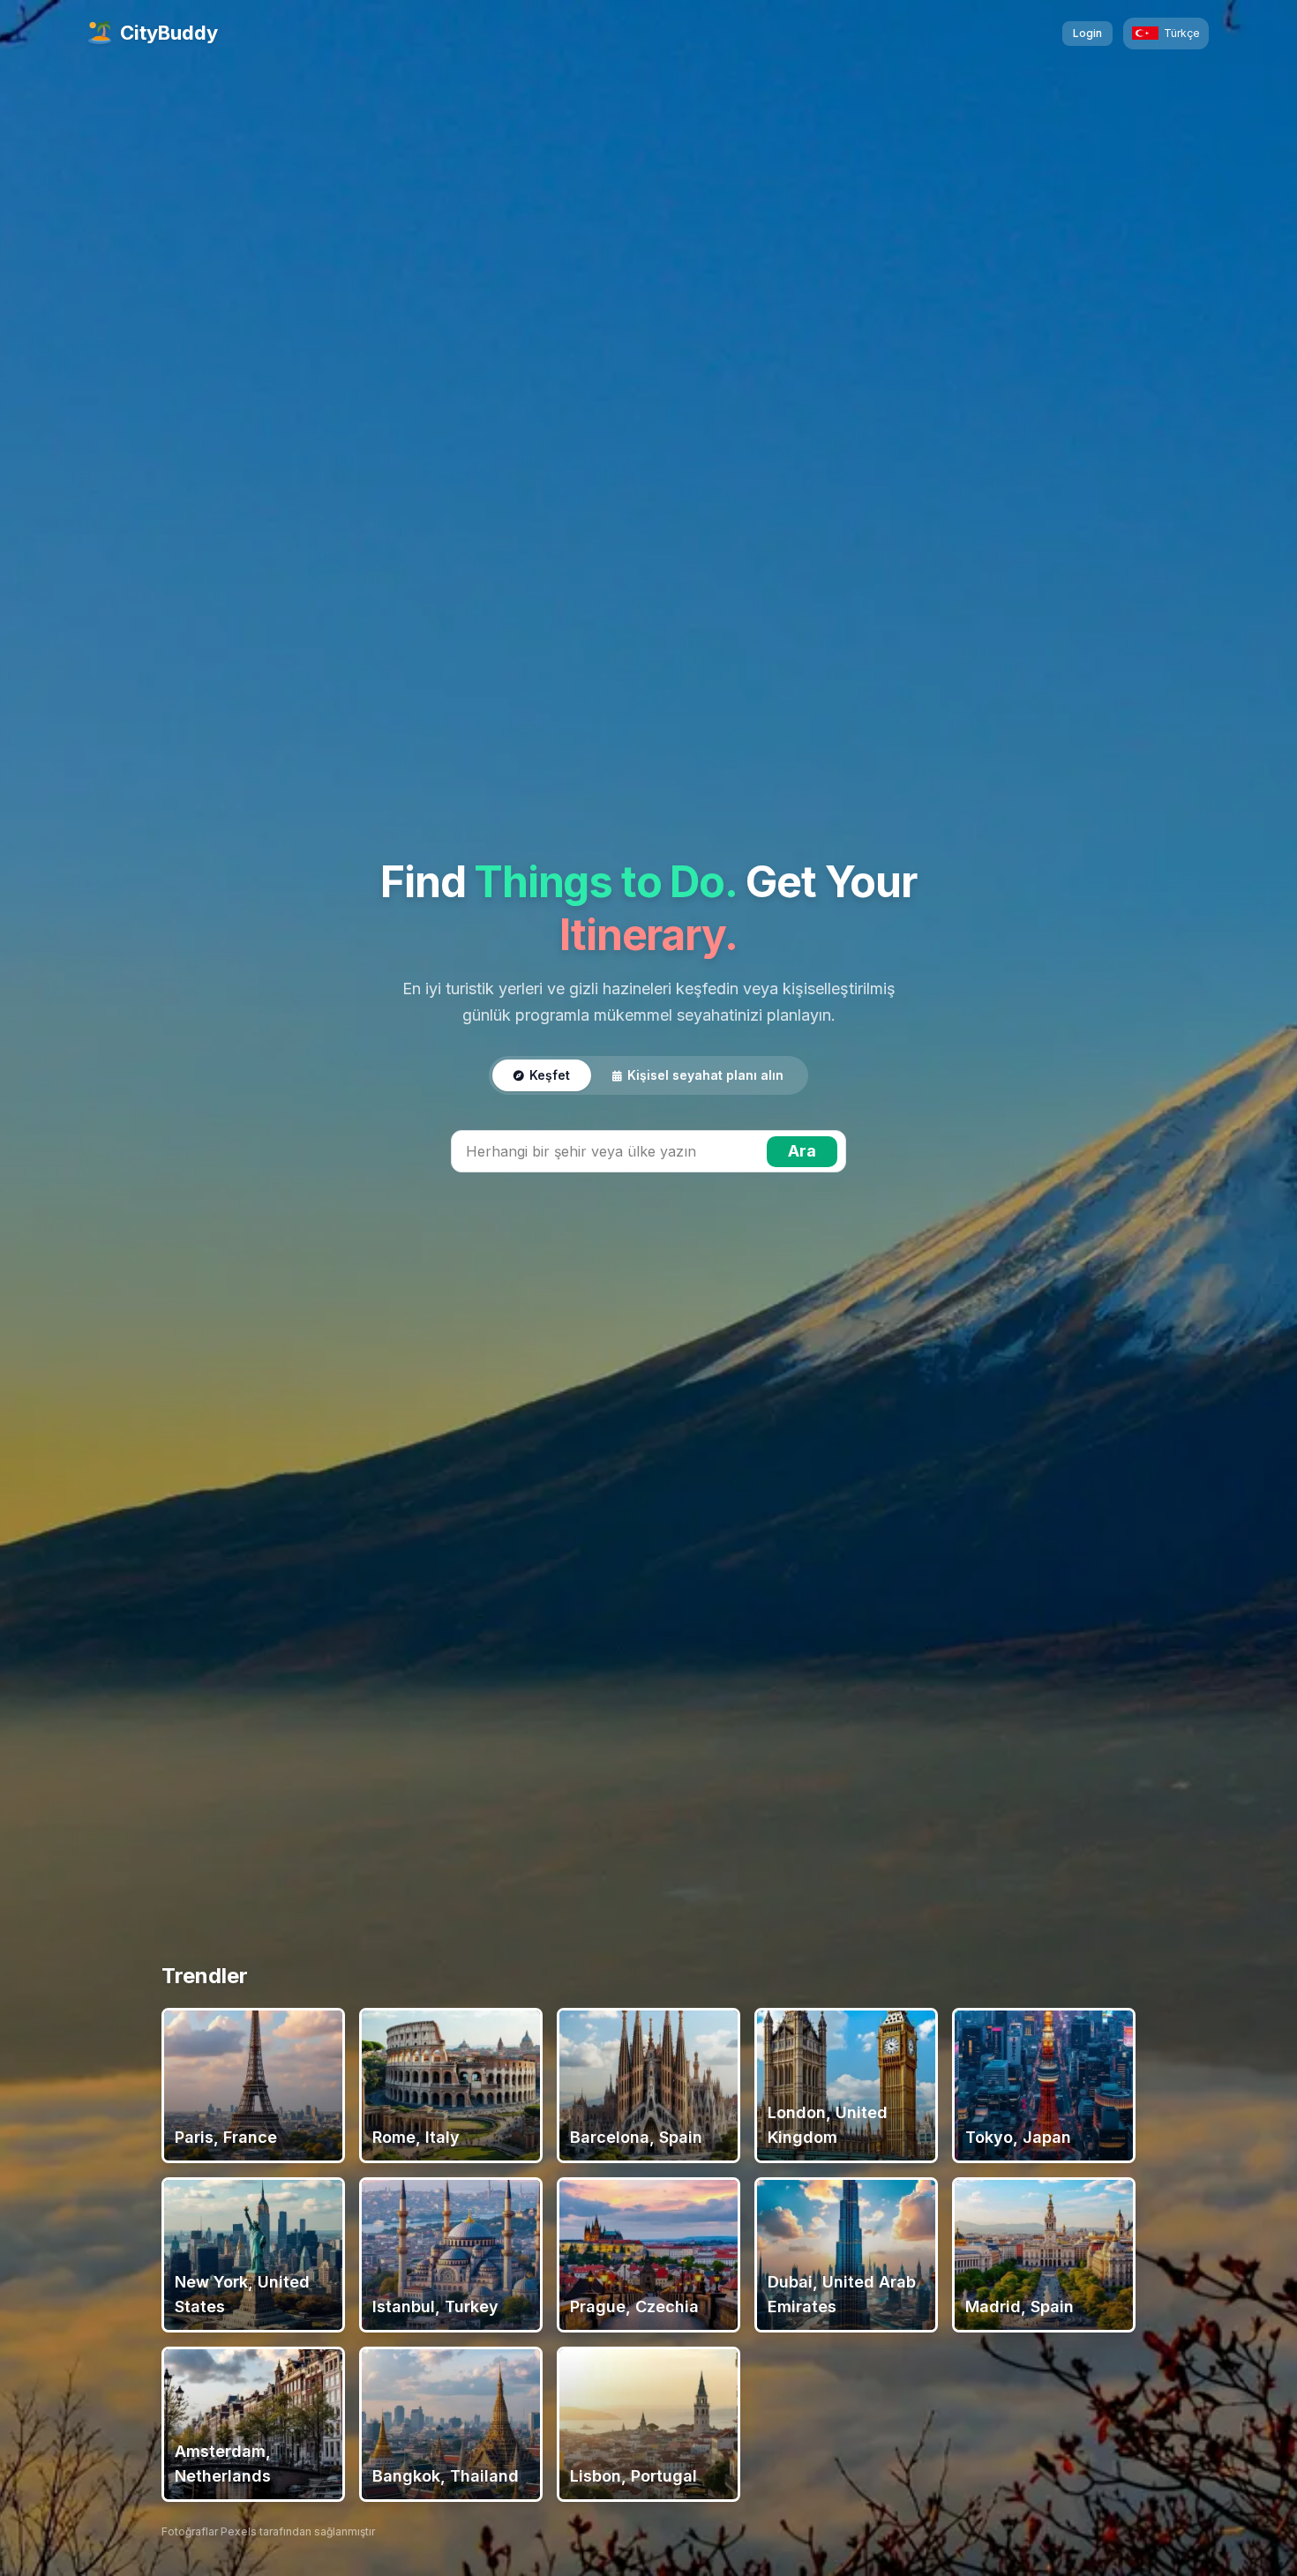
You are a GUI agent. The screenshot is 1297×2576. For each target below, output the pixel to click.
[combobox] (648, 1151)
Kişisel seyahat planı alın (705, 1075)
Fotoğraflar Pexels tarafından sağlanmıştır (268, 2531)
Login (1087, 33)
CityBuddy (169, 33)
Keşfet (550, 1075)
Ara (802, 1151)
